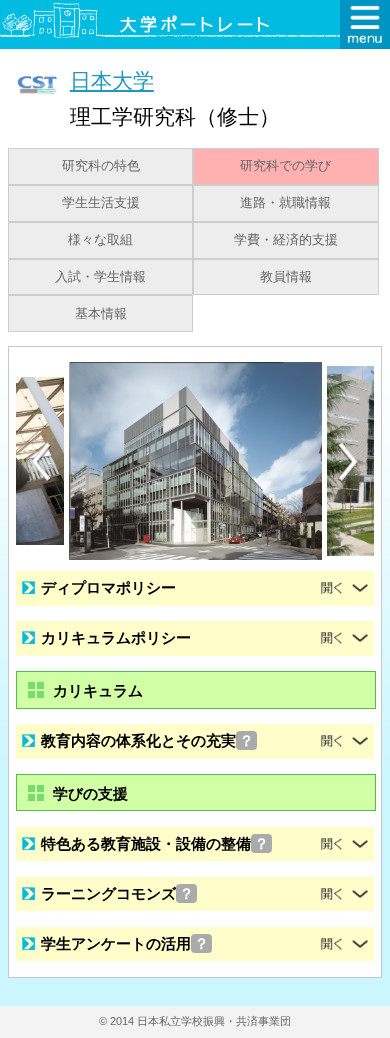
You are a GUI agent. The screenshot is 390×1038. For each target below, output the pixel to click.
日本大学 (112, 80)
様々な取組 (100, 240)
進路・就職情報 (285, 203)
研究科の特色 (101, 166)
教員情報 (286, 277)
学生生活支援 (101, 203)
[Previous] (41, 461)
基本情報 (101, 314)
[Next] (349, 462)
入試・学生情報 (100, 277)
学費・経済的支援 (286, 240)
